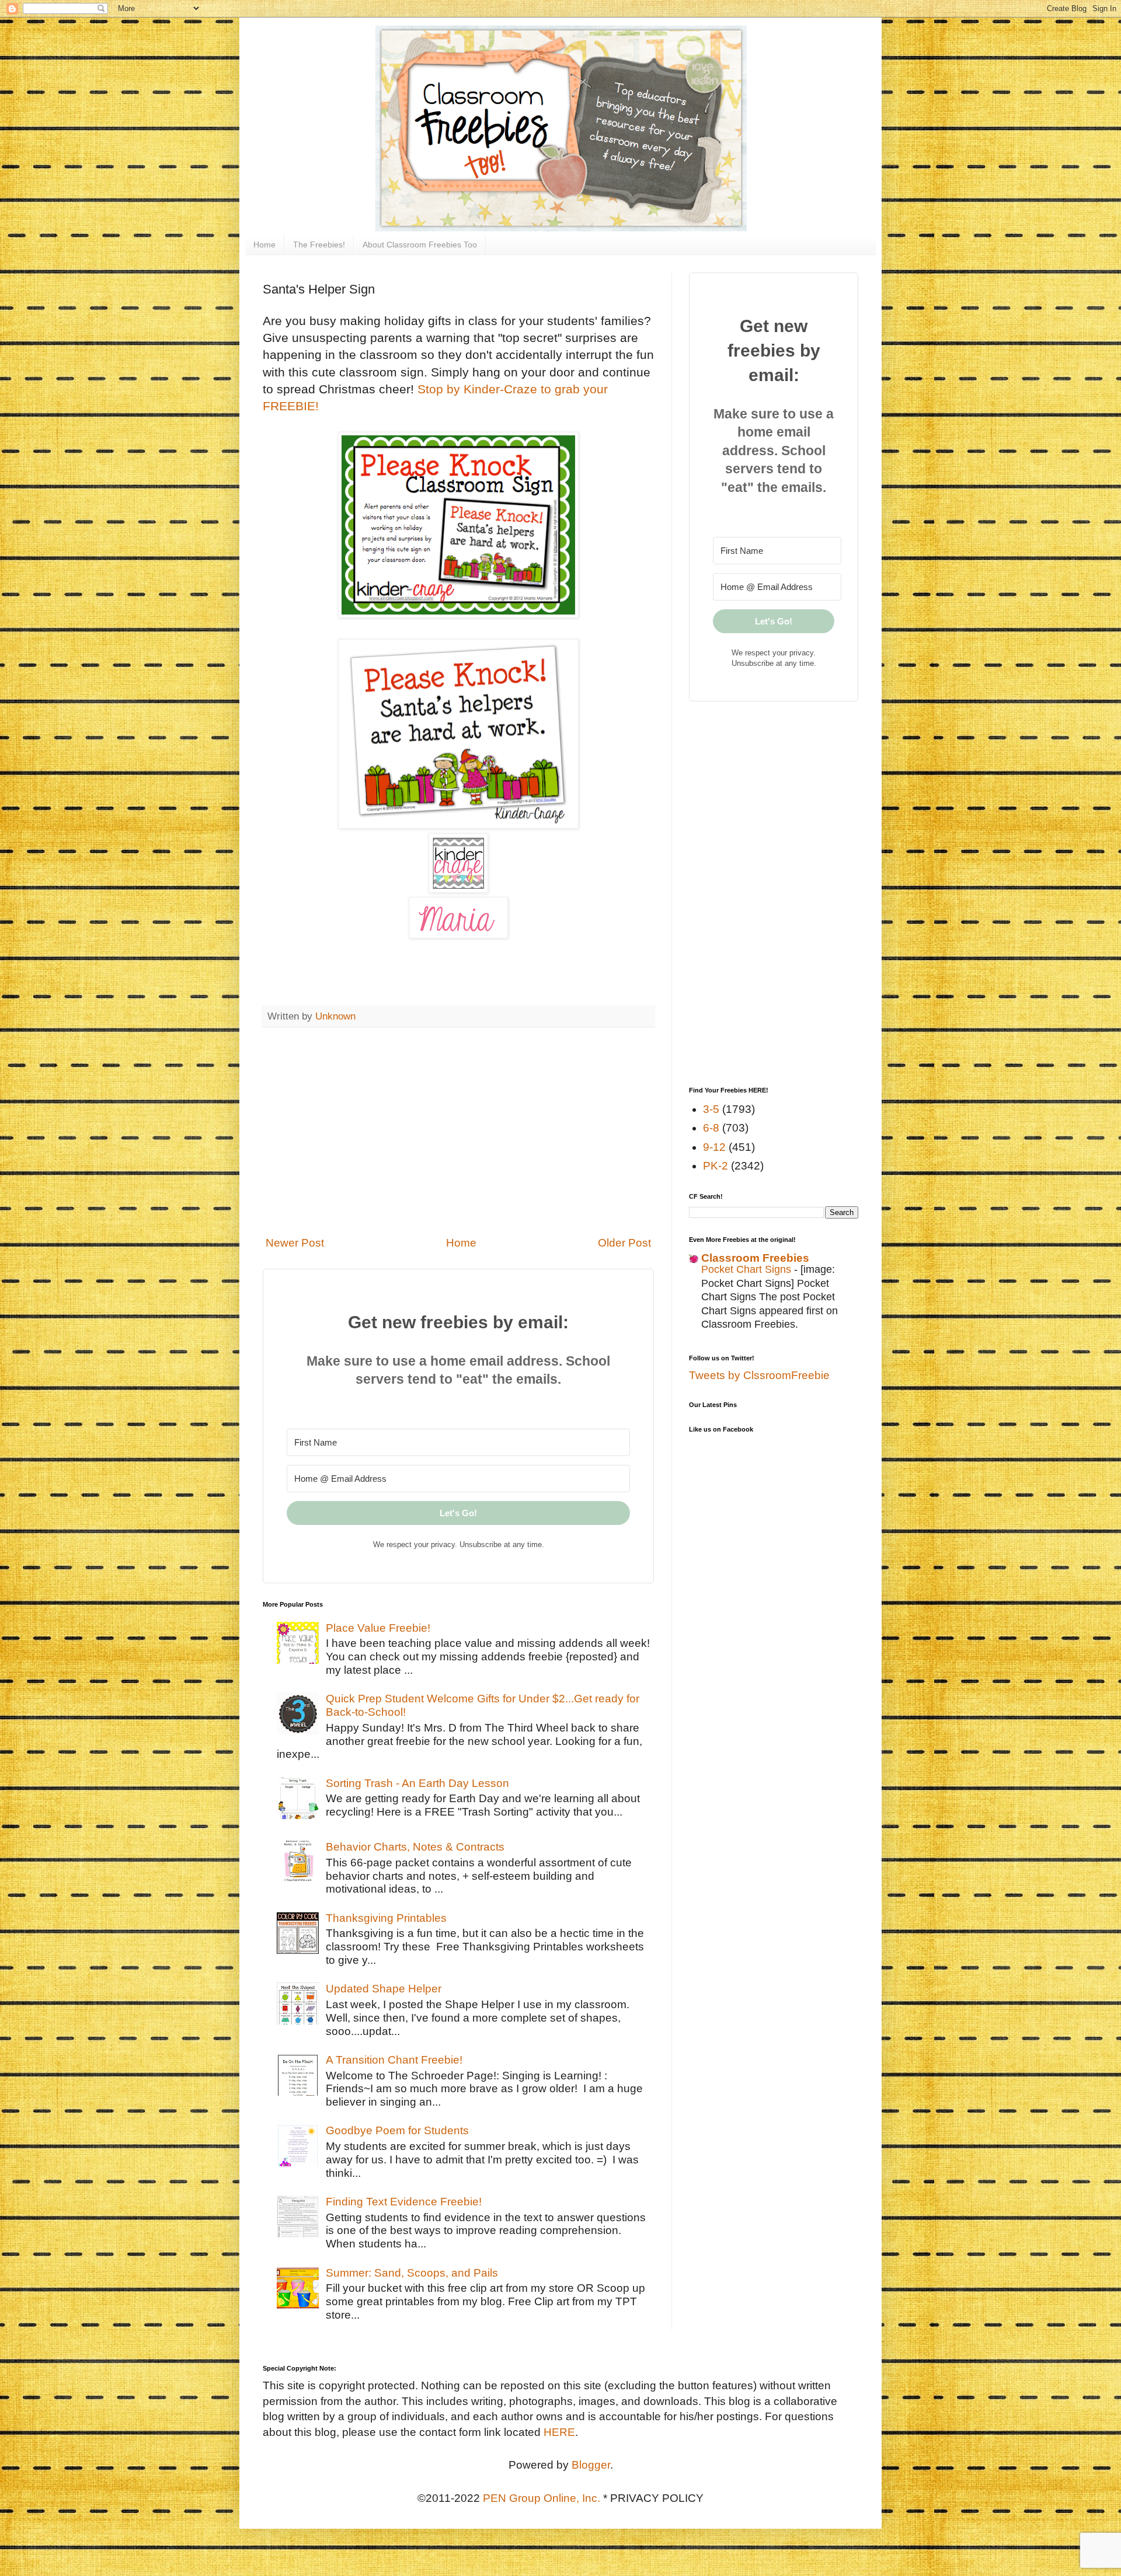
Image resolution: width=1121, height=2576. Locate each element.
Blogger (591, 2465)
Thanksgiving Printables (386, 1918)
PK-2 (716, 1166)
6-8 (711, 1128)
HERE (559, 2432)
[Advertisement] (458, 1132)
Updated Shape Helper (384, 1989)
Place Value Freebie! (378, 1628)
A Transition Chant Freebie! (394, 2060)
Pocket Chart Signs (748, 1269)
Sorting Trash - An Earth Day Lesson (417, 1783)
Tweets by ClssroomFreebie (759, 1375)
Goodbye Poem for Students (397, 2130)
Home (264, 245)
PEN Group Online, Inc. (542, 2498)
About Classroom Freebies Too (420, 245)
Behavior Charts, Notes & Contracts (415, 1847)
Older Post (624, 1243)
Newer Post (295, 1243)
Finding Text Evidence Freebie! (404, 2202)
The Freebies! (319, 245)
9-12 (714, 1147)
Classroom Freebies (755, 1258)
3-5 (711, 1109)
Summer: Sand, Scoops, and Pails (412, 2273)
